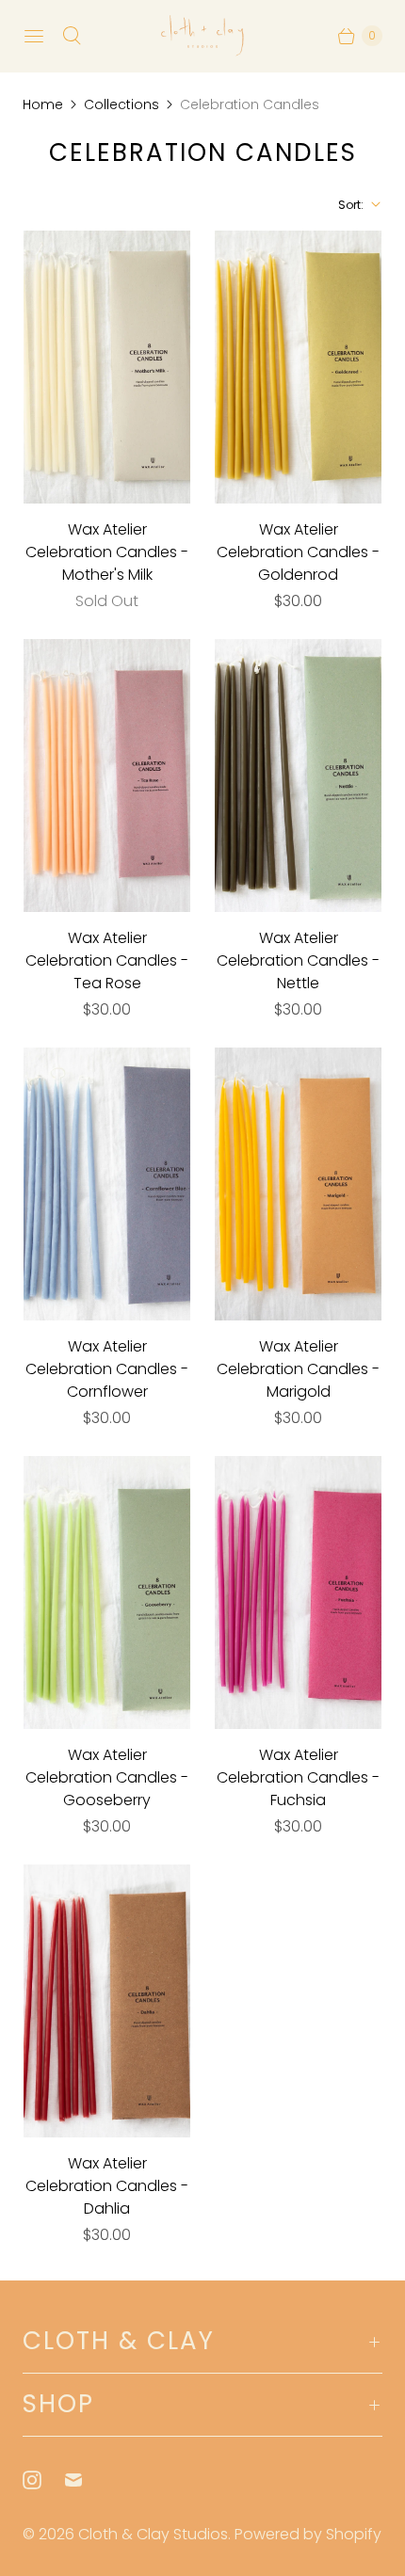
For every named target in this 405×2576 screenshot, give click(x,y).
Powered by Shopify (308, 2534)
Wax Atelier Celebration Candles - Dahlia (107, 2186)
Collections (121, 104)
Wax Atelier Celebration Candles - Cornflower (107, 1369)
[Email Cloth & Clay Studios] (85, 2480)
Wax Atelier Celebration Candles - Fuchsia (298, 1777)
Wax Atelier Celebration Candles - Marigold (298, 1369)
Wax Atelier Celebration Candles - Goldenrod (298, 552)
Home (43, 104)
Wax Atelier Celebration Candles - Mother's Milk (107, 552)
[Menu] (34, 36)
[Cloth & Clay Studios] (202, 36)
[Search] (72, 36)
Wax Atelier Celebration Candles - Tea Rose (107, 960)
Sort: (345, 205)
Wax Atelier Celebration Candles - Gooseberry (107, 1777)
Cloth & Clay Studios (153, 2534)
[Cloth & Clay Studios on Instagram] (43, 2480)
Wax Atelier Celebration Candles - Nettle (298, 960)
